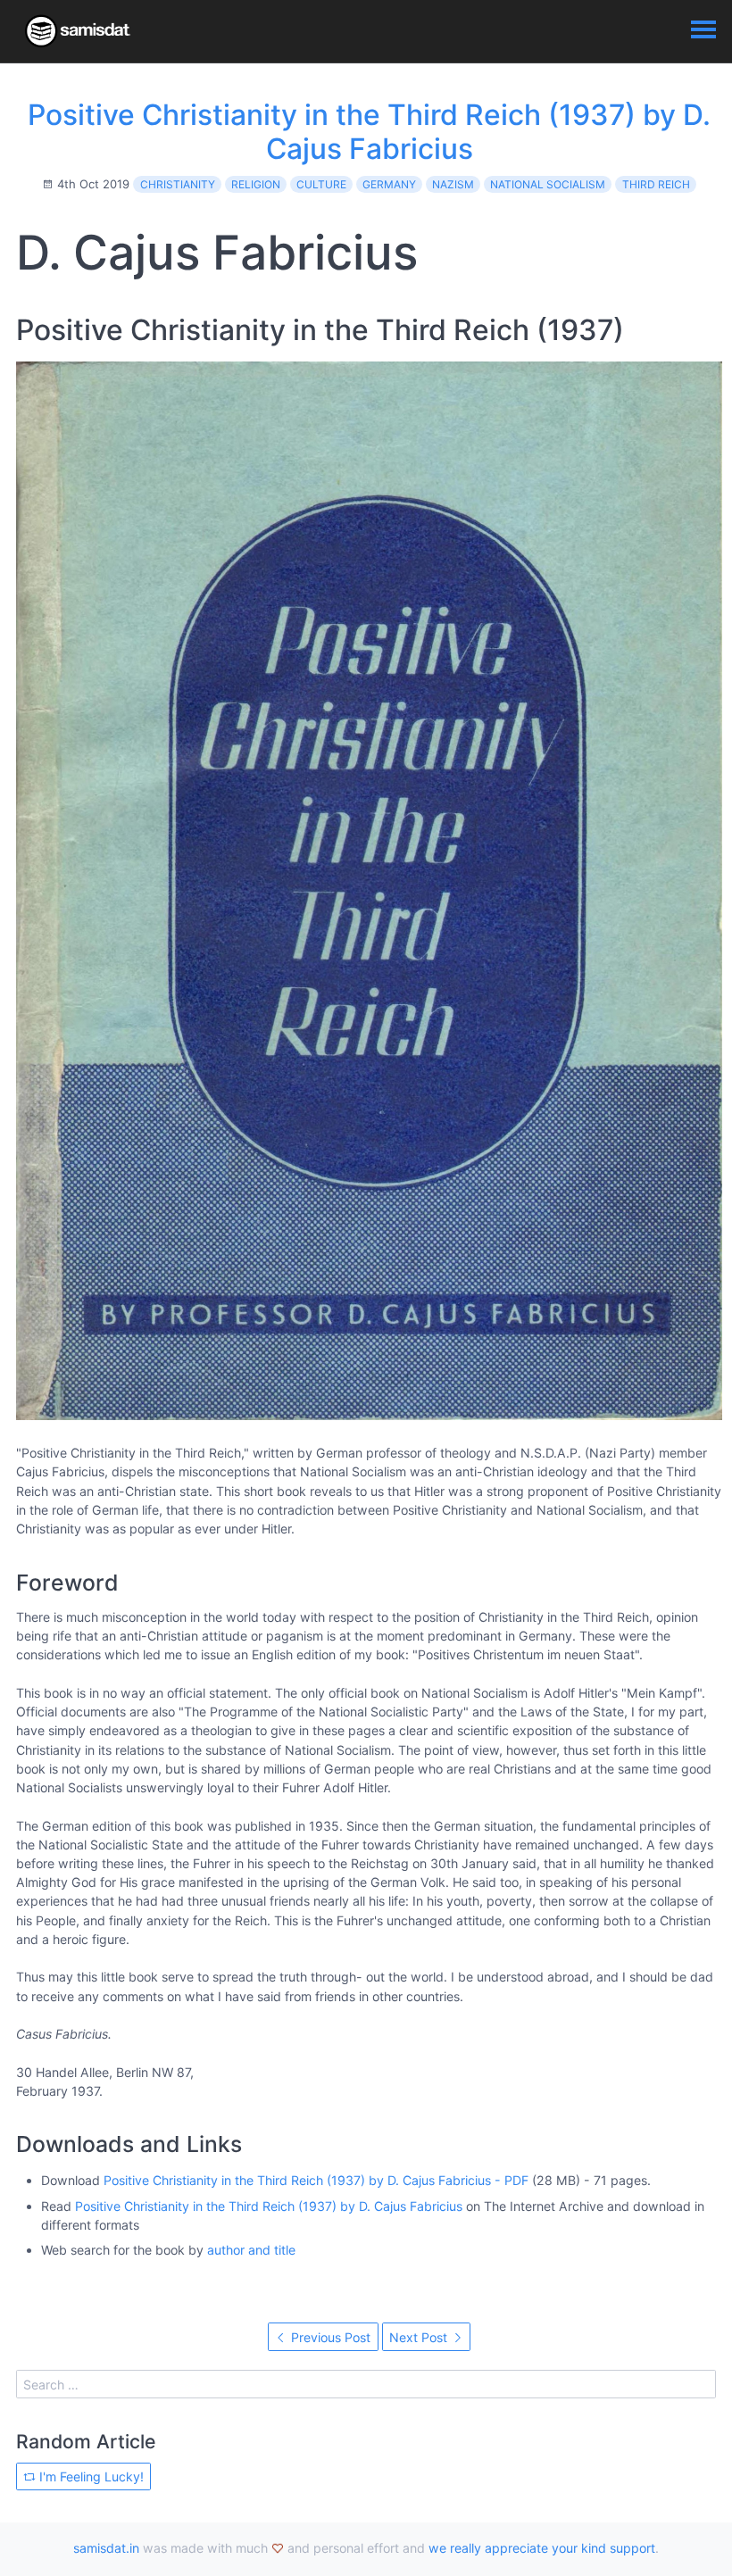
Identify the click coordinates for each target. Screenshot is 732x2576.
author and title (251, 2250)
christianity (178, 184)
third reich (656, 184)
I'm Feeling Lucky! (90, 2476)
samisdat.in (106, 2548)
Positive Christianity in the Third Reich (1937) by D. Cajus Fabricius (369, 132)
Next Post (420, 2337)
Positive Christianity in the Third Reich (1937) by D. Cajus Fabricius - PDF (316, 2180)
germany (389, 184)
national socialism (548, 184)
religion (256, 184)
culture (321, 184)
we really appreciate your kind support (542, 2548)
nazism (453, 184)
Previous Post (329, 2337)
